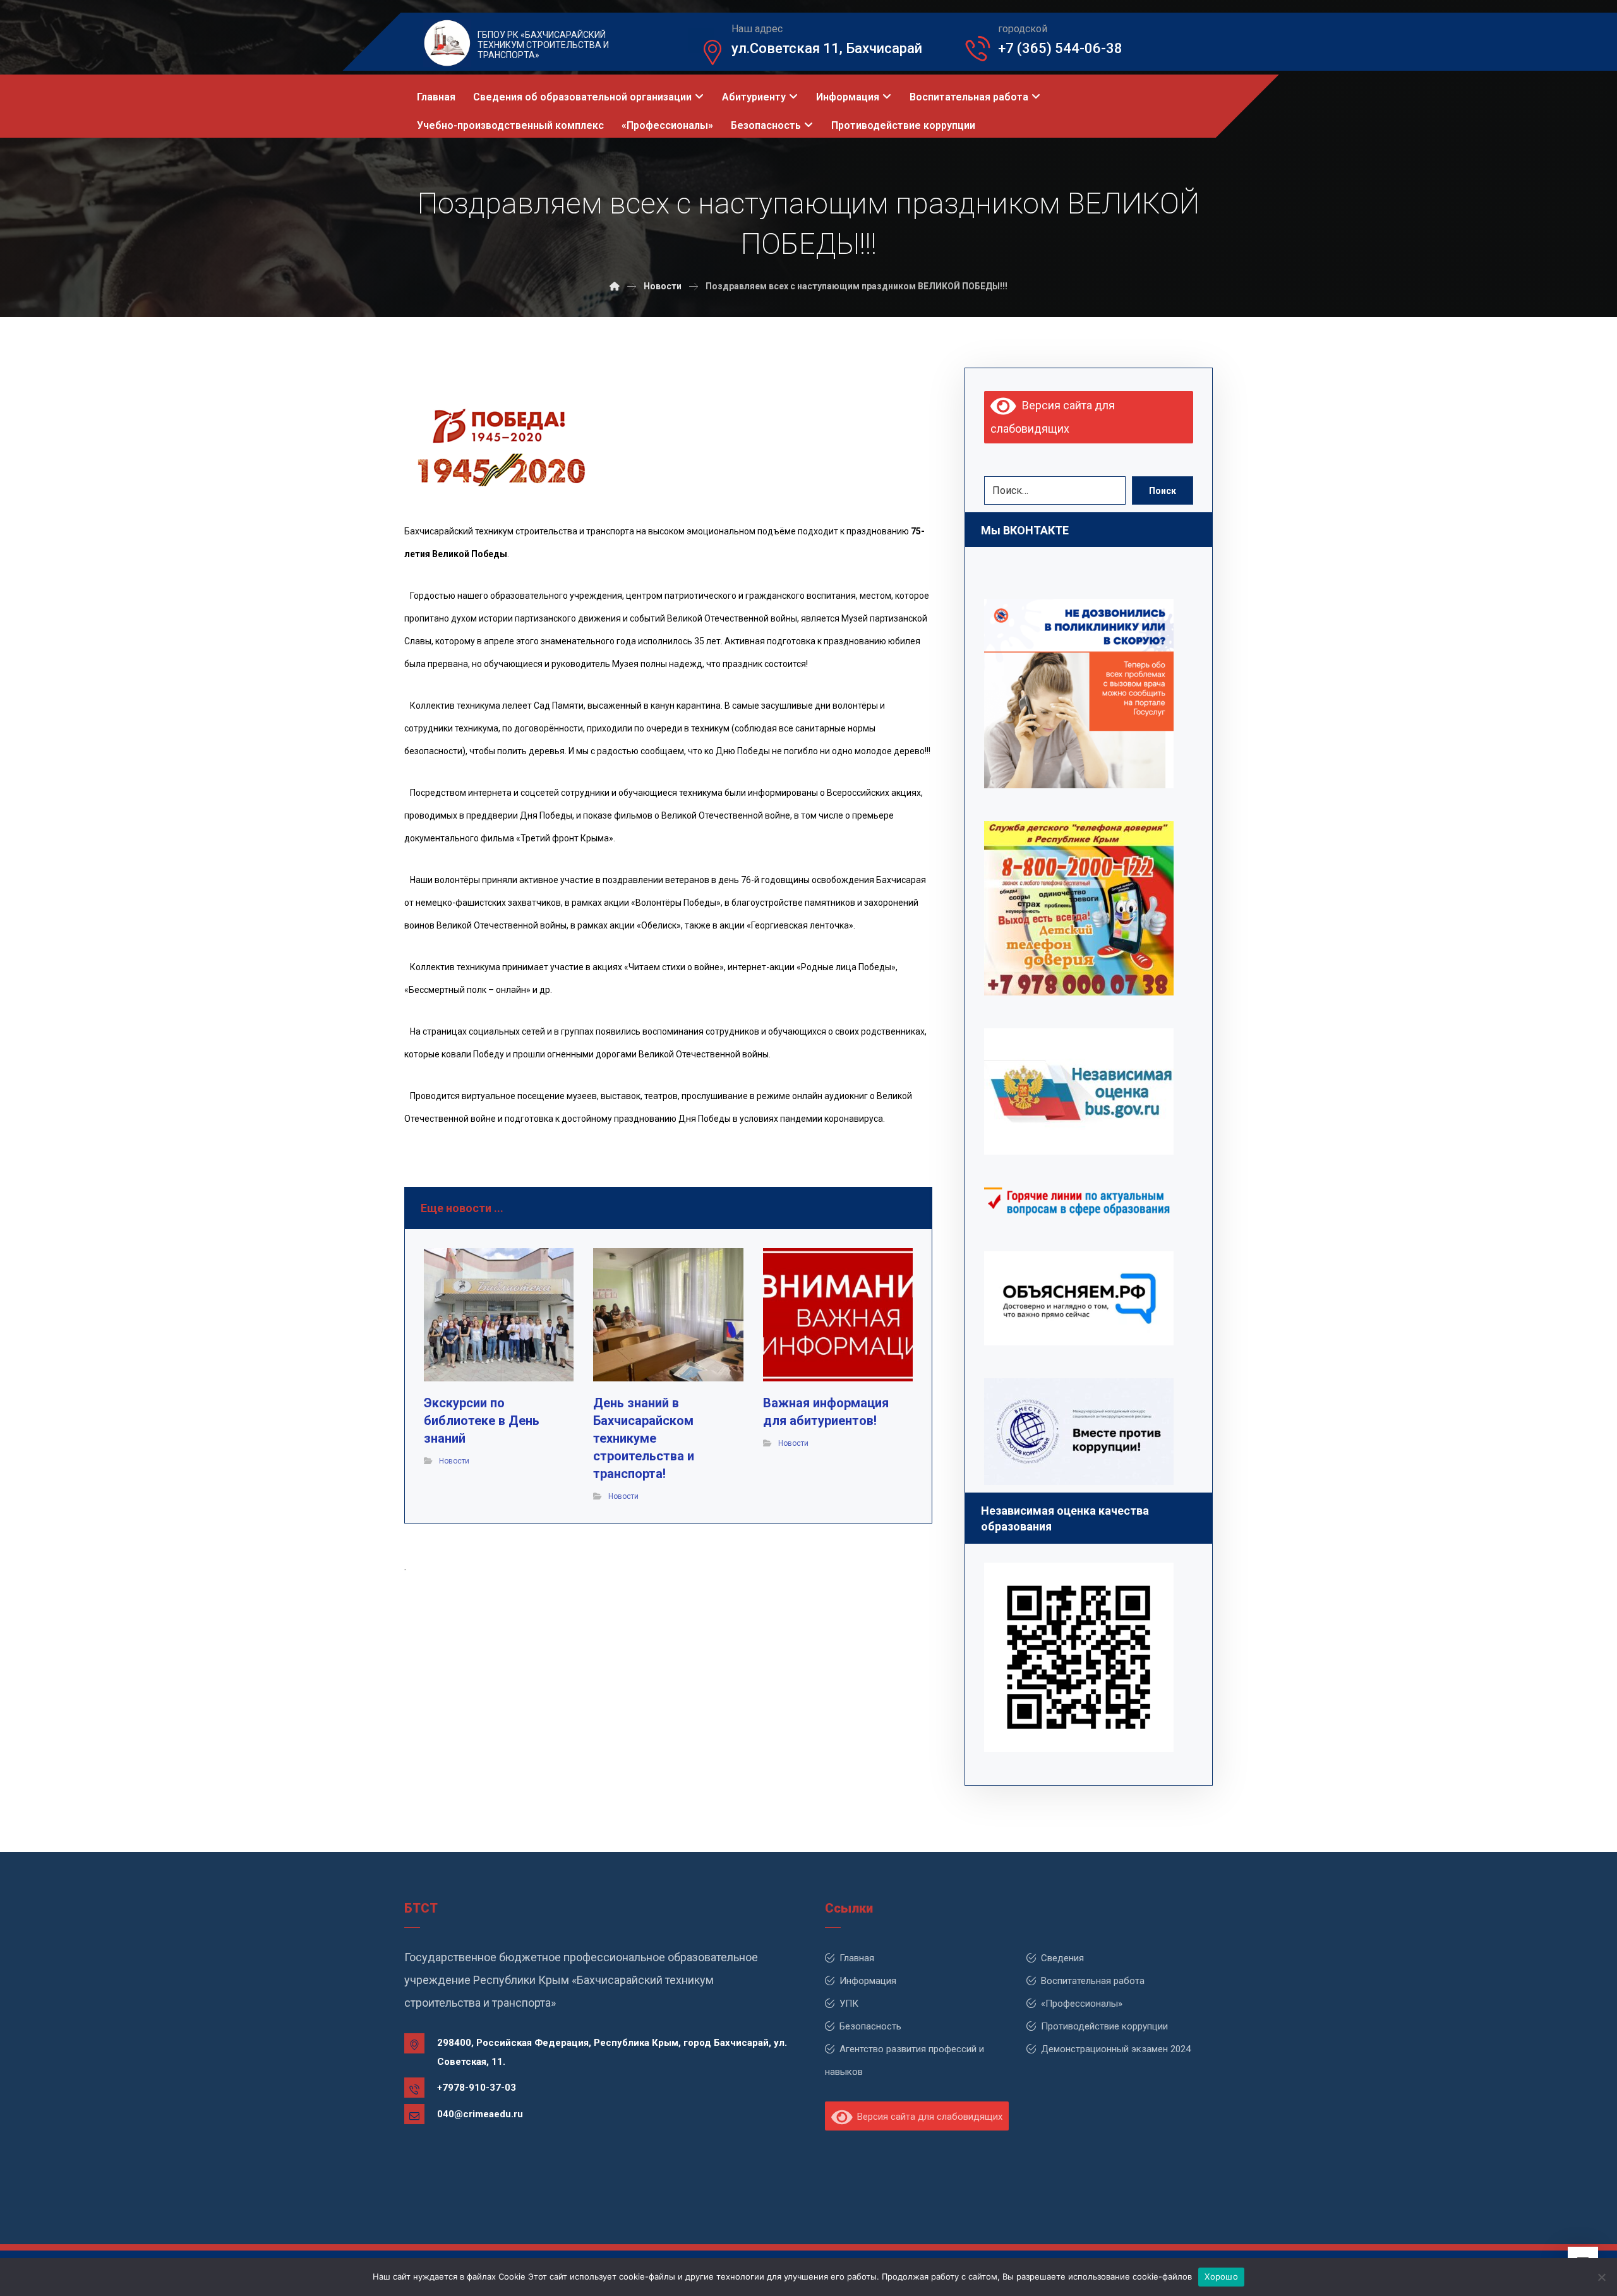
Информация (868, 1981)
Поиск (1163, 491)
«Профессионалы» (1082, 2004)
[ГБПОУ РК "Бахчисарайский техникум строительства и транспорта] (615, 286)
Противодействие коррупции (1104, 2026)
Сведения (1062, 1958)
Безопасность (870, 2026)
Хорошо (1221, 2276)
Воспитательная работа (1093, 1981)
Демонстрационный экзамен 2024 (1116, 2049)
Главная (857, 1958)
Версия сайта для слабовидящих (927, 2117)
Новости (454, 1461)
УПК (849, 2004)
